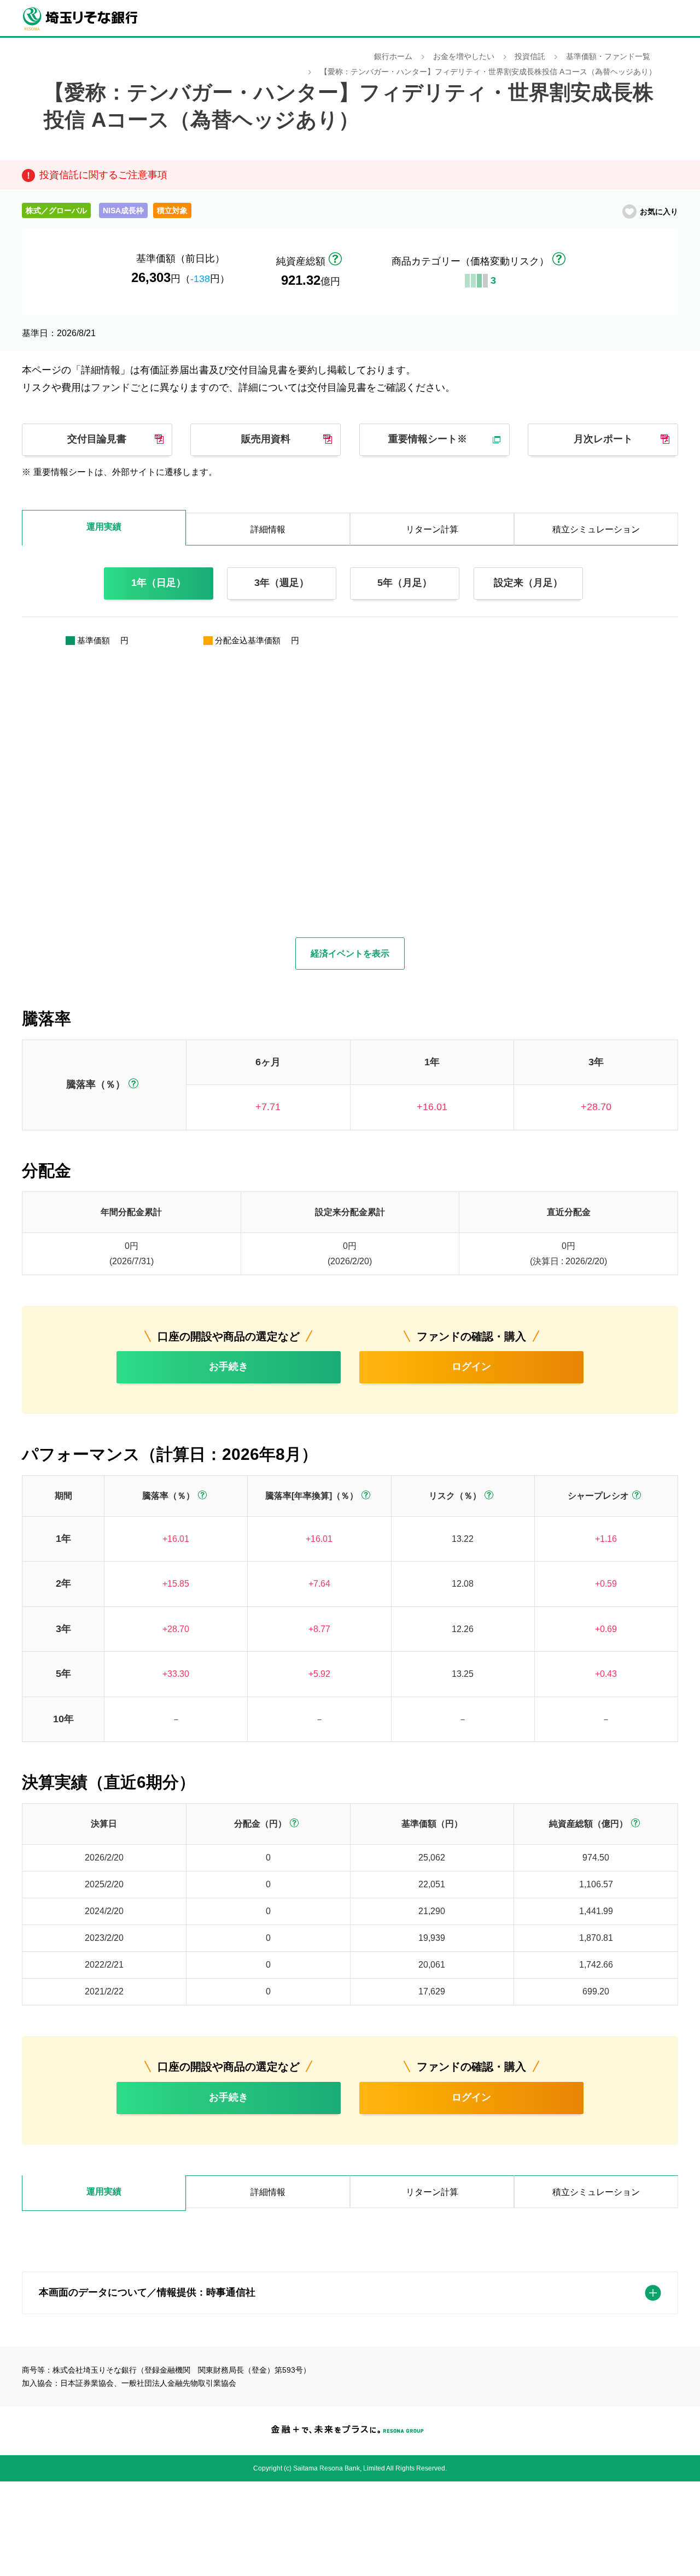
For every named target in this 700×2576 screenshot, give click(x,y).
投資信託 (530, 57)
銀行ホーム (393, 57)
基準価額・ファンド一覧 (608, 57)
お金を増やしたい (464, 57)
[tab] (104, 2193)
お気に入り (659, 212)
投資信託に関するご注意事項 (103, 175)
